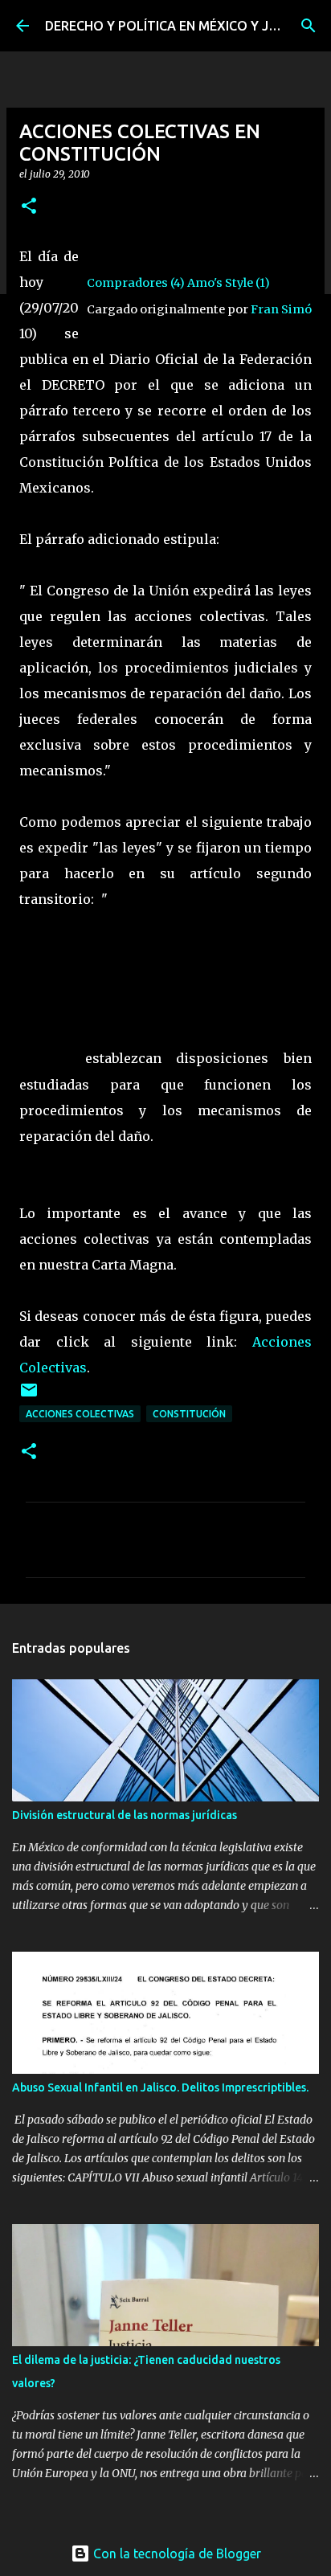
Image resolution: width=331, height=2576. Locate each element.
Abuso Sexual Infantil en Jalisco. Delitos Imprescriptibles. (160, 2087)
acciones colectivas (80, 1414)
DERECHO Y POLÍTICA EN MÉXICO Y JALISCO (179, 26)
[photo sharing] (88, 256)
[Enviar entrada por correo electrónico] (29, 1396)
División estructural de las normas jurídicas (125, 1815)
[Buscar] (309, 26)
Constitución (189, 1414)
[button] (29, 207)
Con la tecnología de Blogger (176, 2554)
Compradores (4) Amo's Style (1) (178, 283)
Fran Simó (281, 309)
